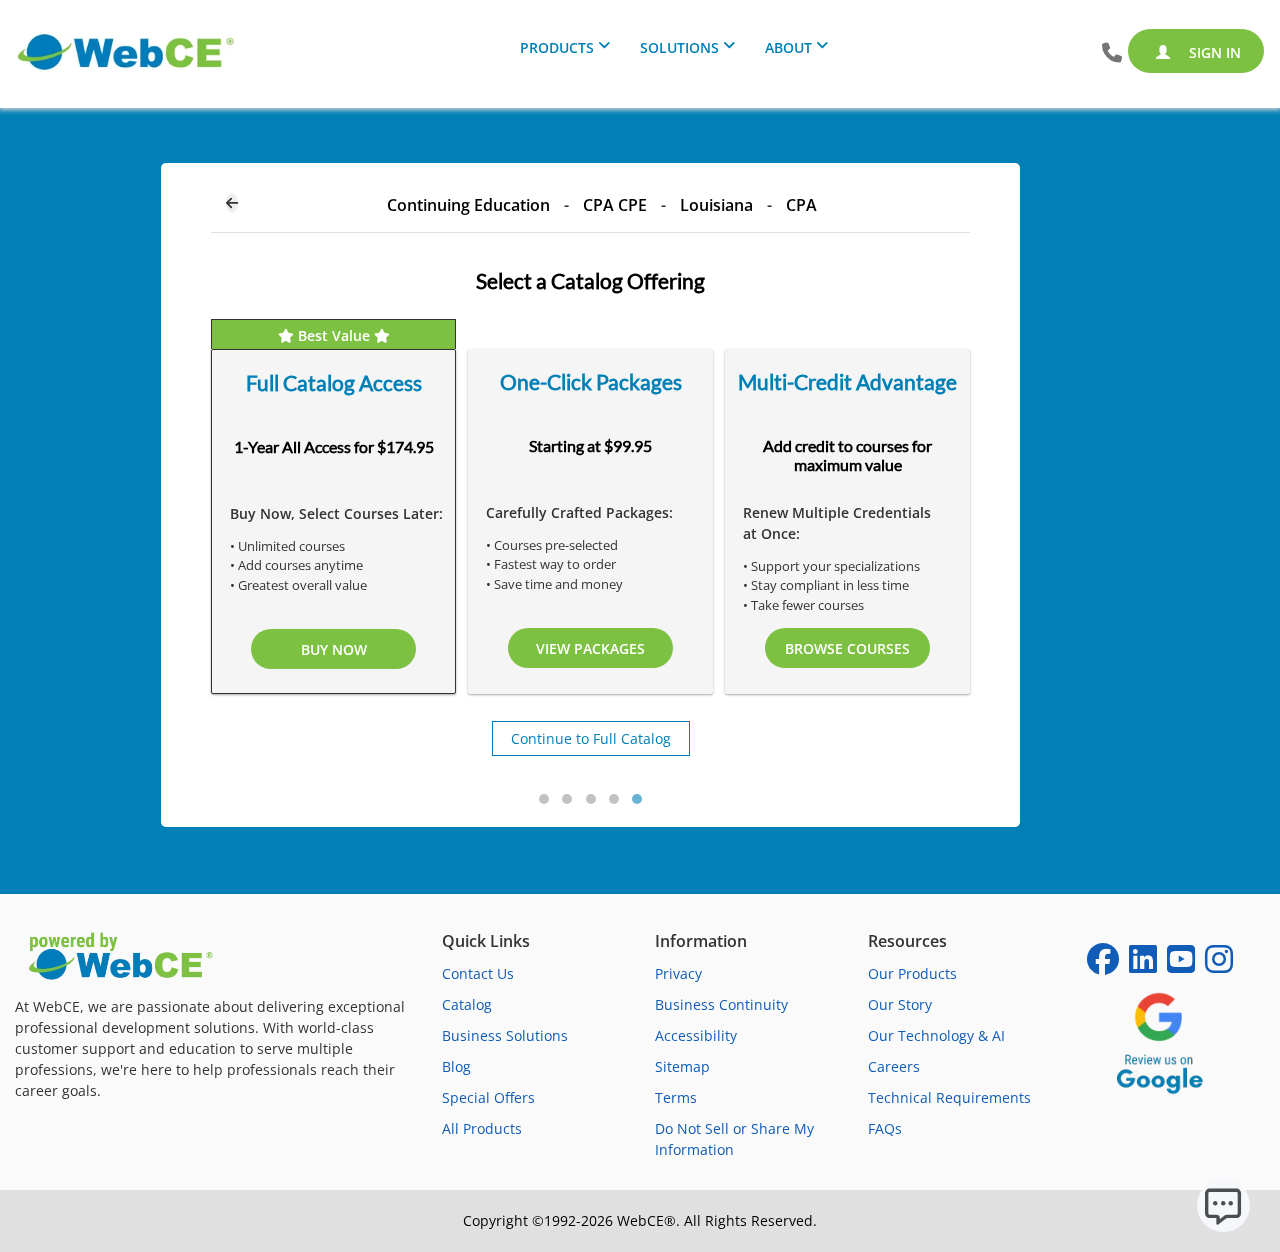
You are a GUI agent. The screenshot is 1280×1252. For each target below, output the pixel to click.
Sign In (1213, 52)
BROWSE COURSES (847, 648)
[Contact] (1112, 53)
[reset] (232, 203)
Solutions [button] (679, 47)
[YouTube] (1181, 965)
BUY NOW (334, 649)
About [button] (788, 47)
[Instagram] (1219, 965)
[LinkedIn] (1143, 965)
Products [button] (557, 47)
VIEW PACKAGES (590, 648)
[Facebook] (1103, 965)
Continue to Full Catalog (591, 738)
